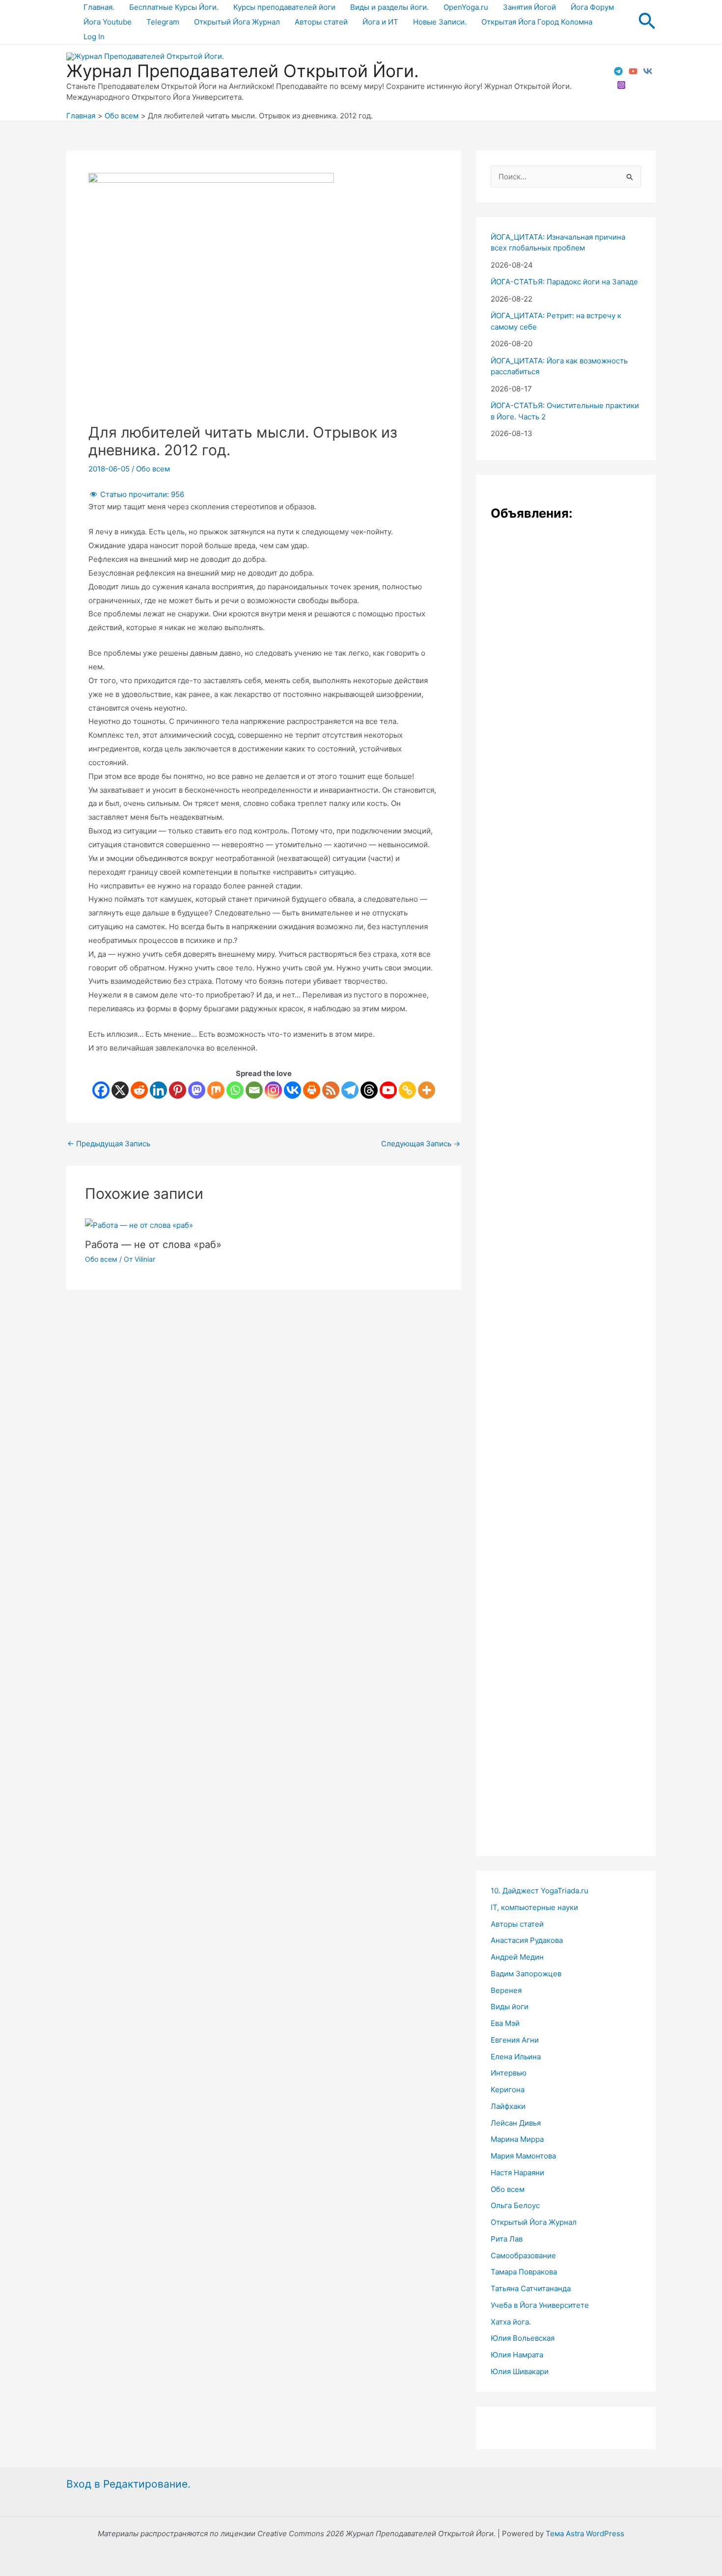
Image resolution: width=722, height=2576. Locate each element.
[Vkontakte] (292, 1090)
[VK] (648, 71)
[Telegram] (618, 71)
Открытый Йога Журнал (237, 22)
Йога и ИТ (380, 22)
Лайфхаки (508, 2106)
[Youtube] (388, 1090)
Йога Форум (592, 7)
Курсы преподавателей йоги (284, 7)
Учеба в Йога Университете (540, 2305)
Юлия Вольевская (523, 2338)
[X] (120, 1090)
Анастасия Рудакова (527, 1940)
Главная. (99, 7)
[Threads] (369, 1090)
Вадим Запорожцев (526, 1974)
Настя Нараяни (517, 2173)
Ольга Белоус (515, 2205)
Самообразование (523, 2256)
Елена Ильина (516, 2057)
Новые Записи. (440, 22)
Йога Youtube (108, 22)
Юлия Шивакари (520, 2371)
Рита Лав (507, 2239)
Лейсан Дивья (516, 2123)
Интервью (509, 2073)
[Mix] (216, 1090)
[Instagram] (621, 85)
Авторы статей (321, 22)
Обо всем (153, 469)
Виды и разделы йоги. (389, 7)
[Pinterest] (178, 1090)
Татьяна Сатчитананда (531, 2288)
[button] (647, 22)
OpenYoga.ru (466, 7)
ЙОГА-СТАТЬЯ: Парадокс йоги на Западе (564, 282)
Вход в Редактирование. (128, 2484)
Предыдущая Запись (109, 1144)
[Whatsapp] (235, 1090)
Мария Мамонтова (523, 2156)
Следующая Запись (421, 1144)
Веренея (506, 1990)
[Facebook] (101, 1090)
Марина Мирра (517, 2139)
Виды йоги (510, 2007)
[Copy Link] (407, 1090)
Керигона (508, 2090)
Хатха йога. (511, 2322)
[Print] (312, 1090)
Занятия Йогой (529, 7)
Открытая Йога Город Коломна (537, 22)
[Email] (254, 1090)
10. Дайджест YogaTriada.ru (540, 1891)
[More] (427, 1090)
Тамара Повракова (524, 2272)
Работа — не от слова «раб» (153, 1245)
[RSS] (331, 1090)
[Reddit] (139, 1090)
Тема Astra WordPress (585, 2534)
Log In (94, 37)
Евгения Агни (515, 2040)
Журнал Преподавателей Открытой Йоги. (243, 71)
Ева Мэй (505, 2023)
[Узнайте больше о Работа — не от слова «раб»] (139, 1225)
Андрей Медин (517, 1957)
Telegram (163, 22)
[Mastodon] (197, 1090)
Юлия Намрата (517, 2355)
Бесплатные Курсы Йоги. (174, 7)
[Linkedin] (158, 1090)
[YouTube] (633, 71)
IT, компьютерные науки (534, 1907)
